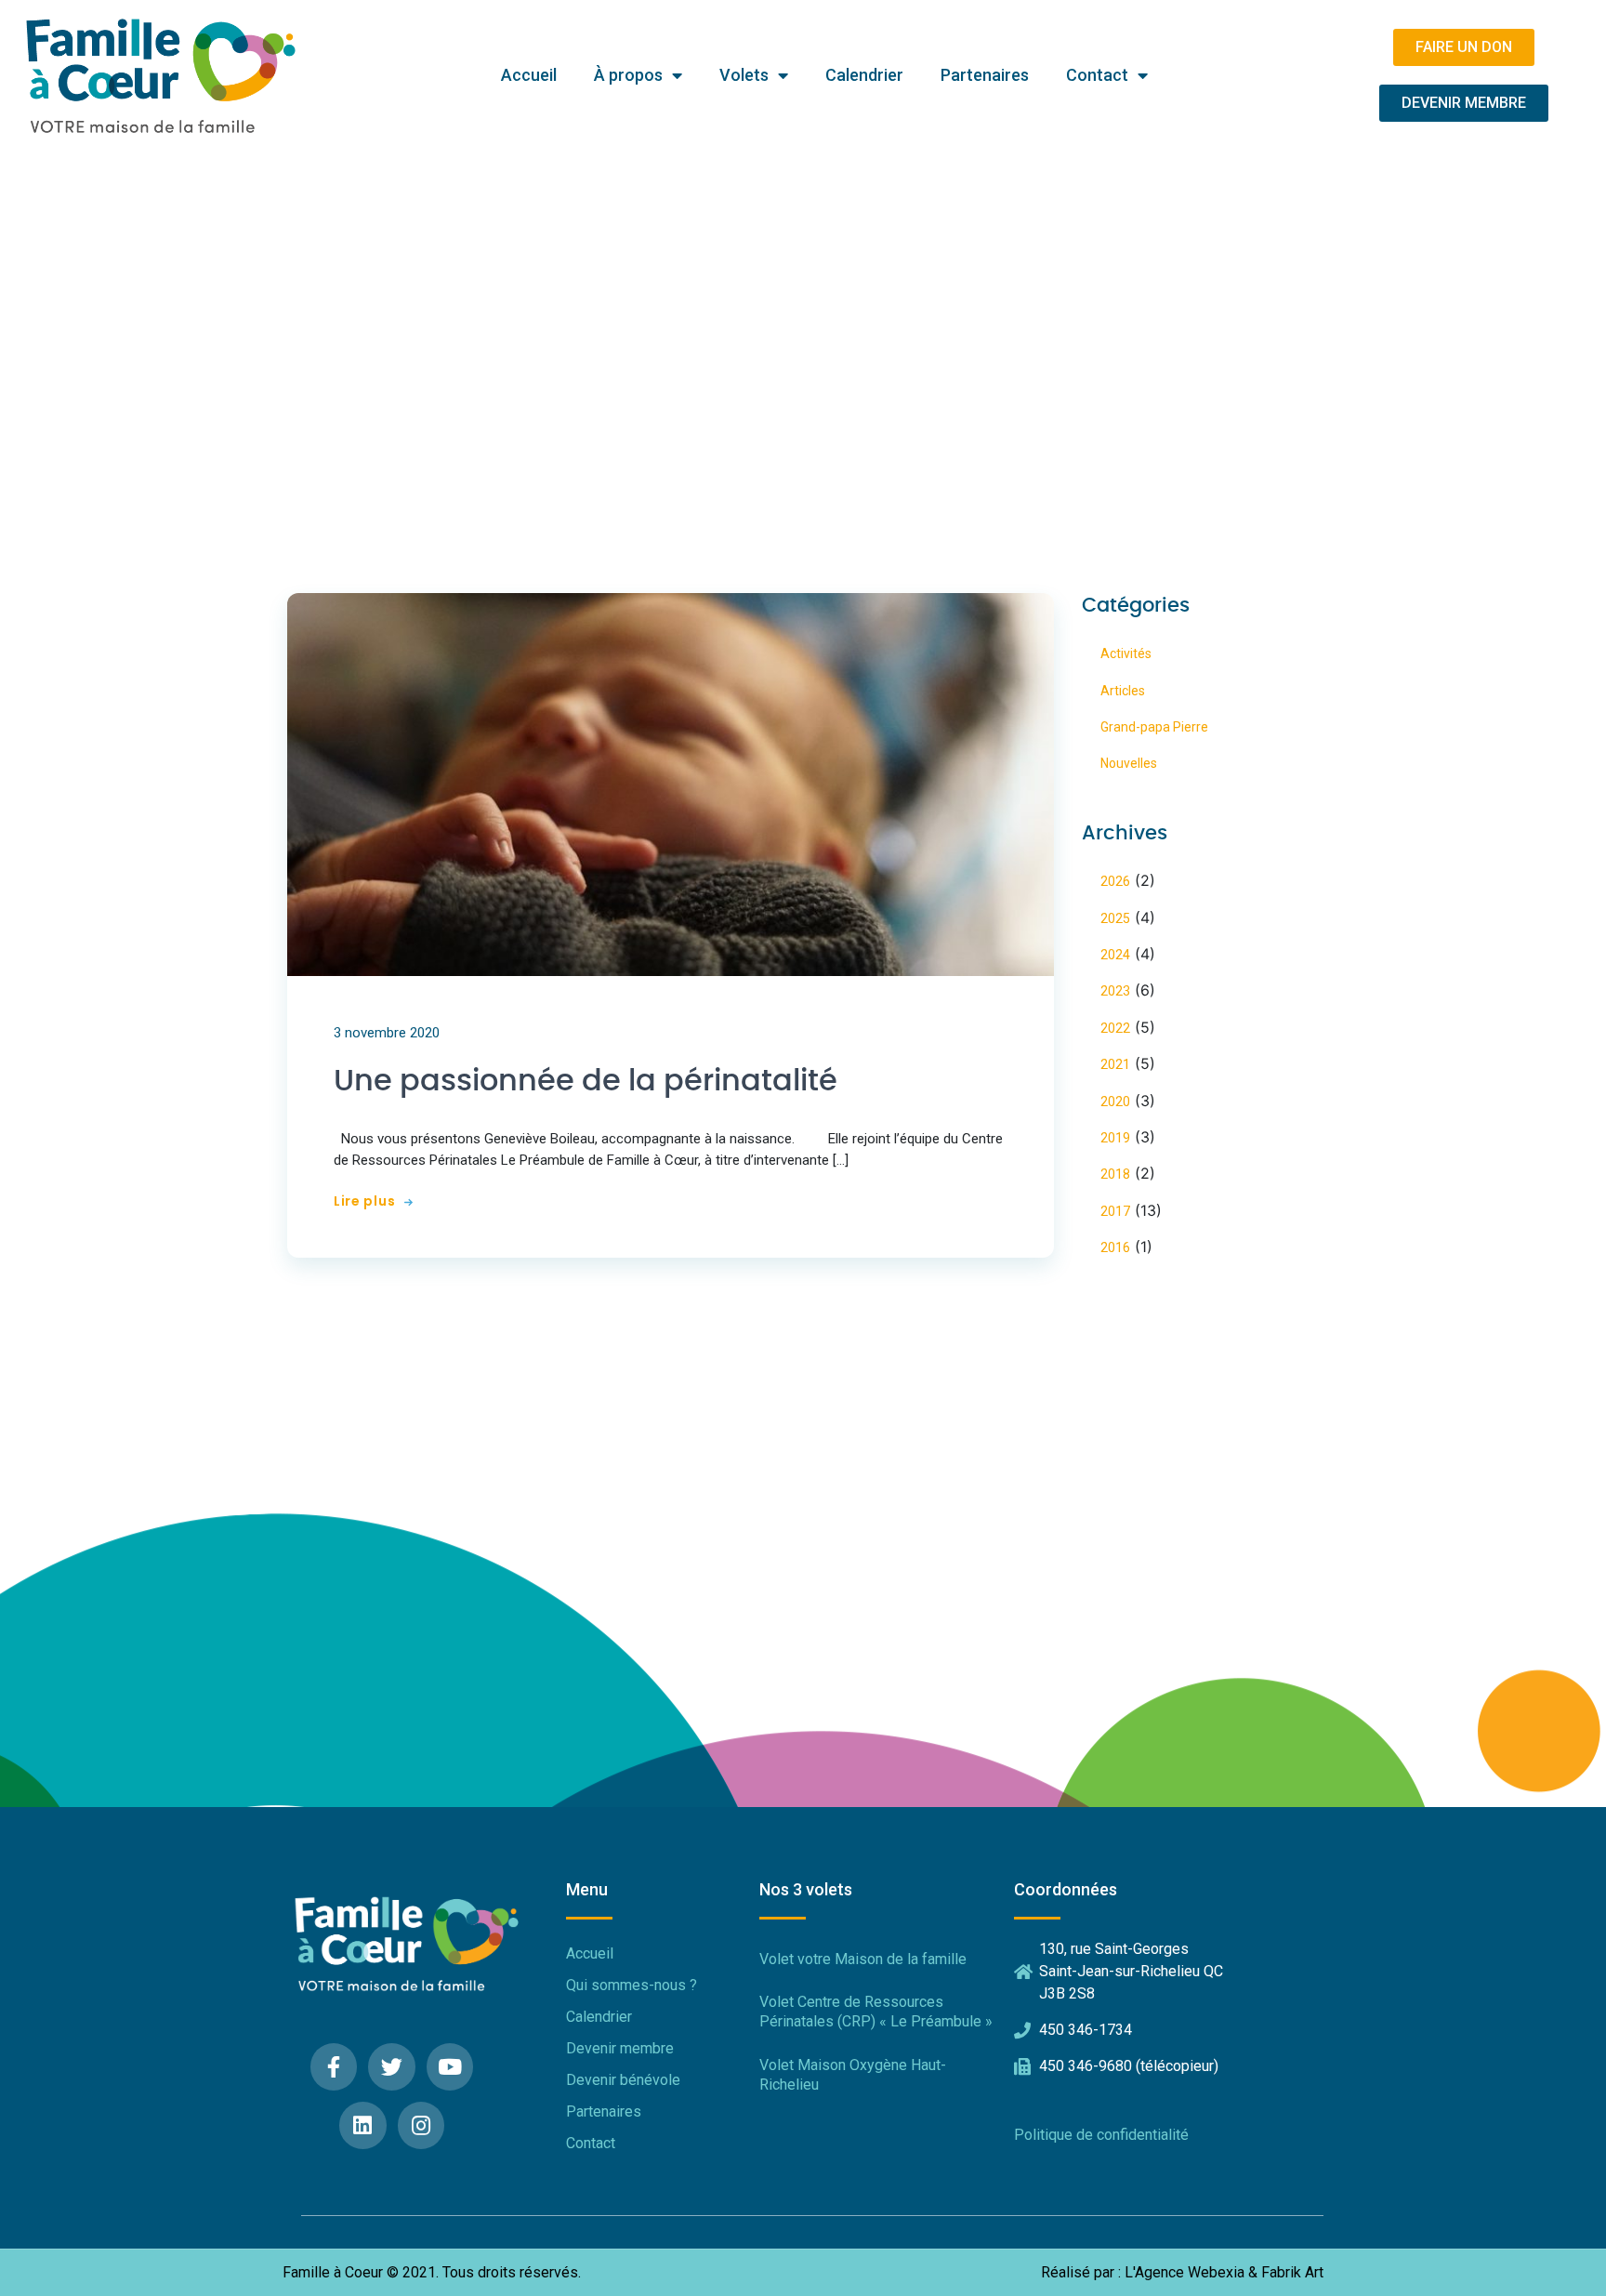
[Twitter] (392, 2067)
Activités (1126, 653)
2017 (1115, 1211)
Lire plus (364, 1201)
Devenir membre (620, 2048)
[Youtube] (450, 2067)
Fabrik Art (1292, 2273)
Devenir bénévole (623, 2080)
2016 (1115, 1247)
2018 (1115, 1174)
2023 (1115, 991)
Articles (1123, 691)
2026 (1115, 881)
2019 (1115, 1138)
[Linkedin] (363, 2125)
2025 (1115, 918)
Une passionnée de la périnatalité (586, 1081)
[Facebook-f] (334, 2067)
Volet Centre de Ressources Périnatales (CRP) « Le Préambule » (876, 2012)
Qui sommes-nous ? (632, 1985)
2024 (1115, 955)
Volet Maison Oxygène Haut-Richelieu (853, 2075)
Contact (1097, 75)
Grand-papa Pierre (1154, 727)
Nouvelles (1129, 763)
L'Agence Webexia (1185, 2273)
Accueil (529, 75)
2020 (1115, 1102)
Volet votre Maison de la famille (863, 1959)
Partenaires (985, 75)
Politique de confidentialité (1101, 2135)
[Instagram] (421, 2125)
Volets (744, 75)
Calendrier (864, 75)
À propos (628, 75)
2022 (1115, 1028)
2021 (1115, 1064)
